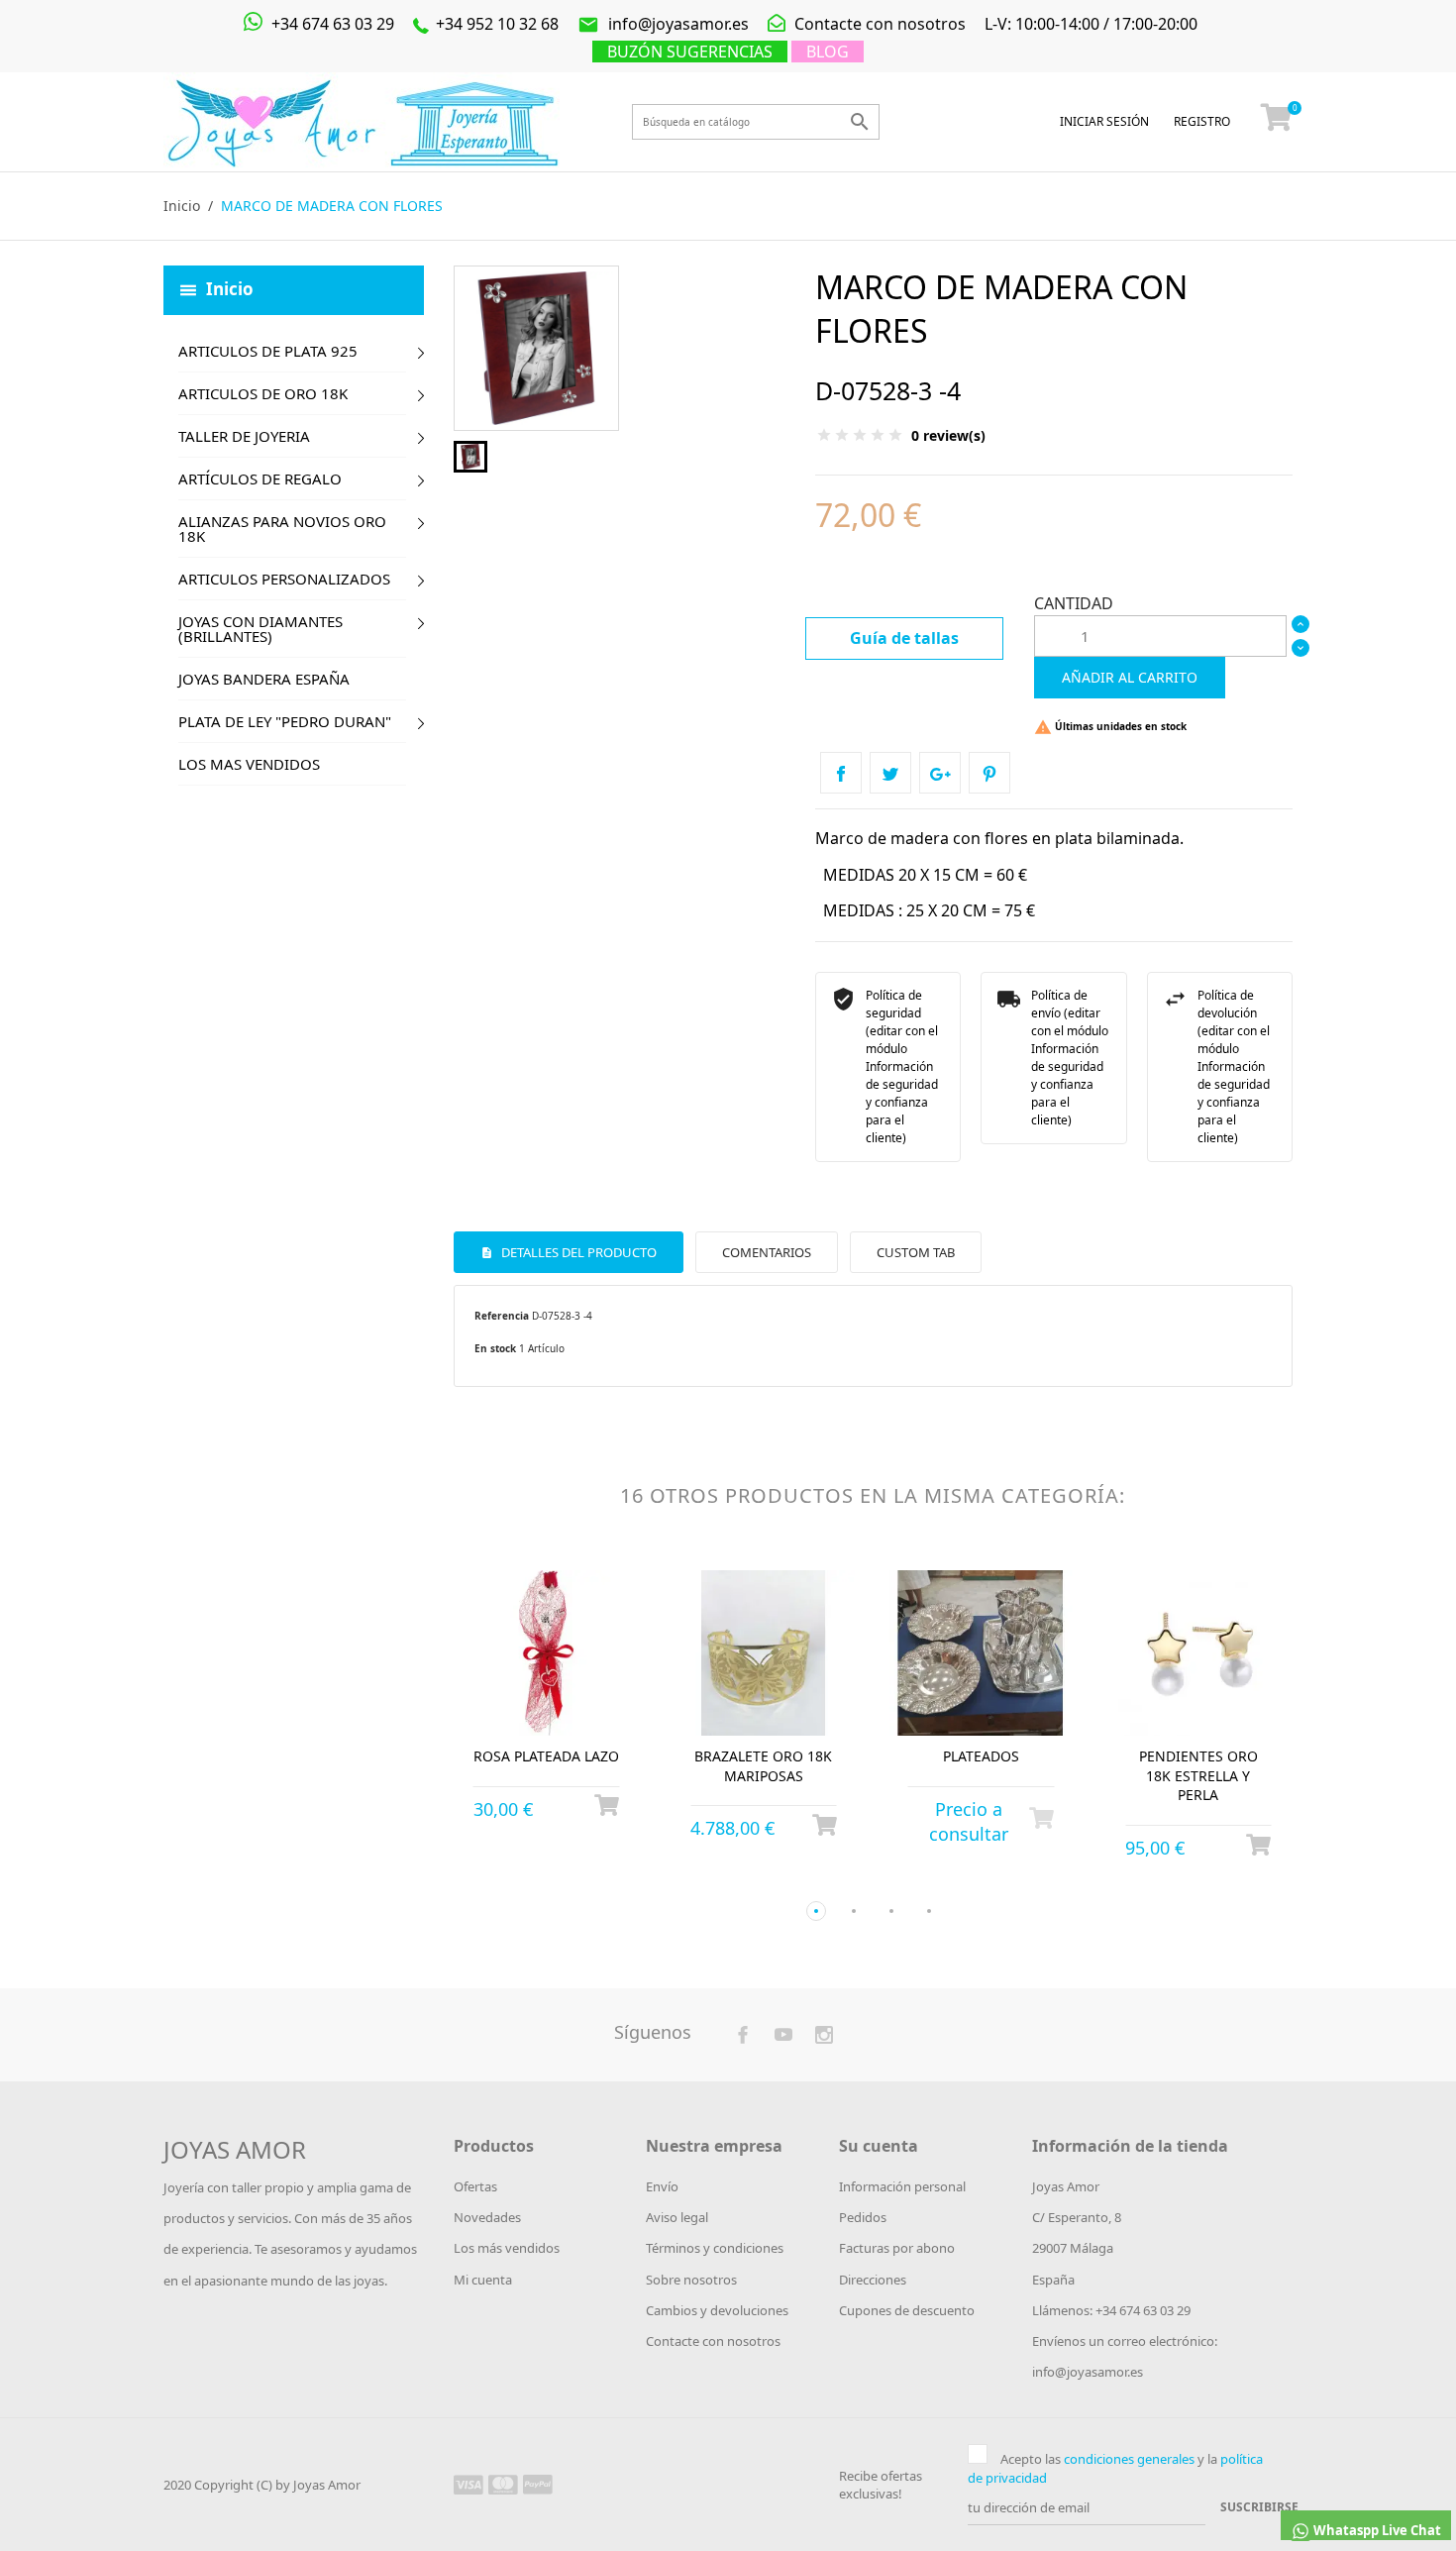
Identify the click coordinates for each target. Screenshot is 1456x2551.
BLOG (828, 52)
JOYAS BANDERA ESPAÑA (264, 679)
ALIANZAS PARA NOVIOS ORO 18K (282, 529)
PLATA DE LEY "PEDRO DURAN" (285, 721)
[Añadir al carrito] (607, 1805)
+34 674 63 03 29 (331, 24)
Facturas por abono (897, 2248)
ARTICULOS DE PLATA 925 (268, 351)
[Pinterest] (989, 773)
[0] (1277, 122)
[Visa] (468, 2484)
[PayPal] (538, 2484)
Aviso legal (677, 2217)
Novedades (487, 2217)
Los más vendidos (507, 2248)
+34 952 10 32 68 (495, 24)
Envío (662, 2186)
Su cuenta (879, 2146)
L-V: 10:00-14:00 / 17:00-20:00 (1091, 24)
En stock (495, 1348)
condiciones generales (1129, 2459)
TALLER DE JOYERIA (244, 436)
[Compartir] (841, 773)
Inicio (230, 288)
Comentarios (767, 1252)
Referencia (502, 1316)
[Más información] (565, 1878)
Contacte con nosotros (878, 24)
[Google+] (940, 773)
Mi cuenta (483, 2280)
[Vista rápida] (528, 1878)
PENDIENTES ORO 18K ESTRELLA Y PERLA (1198, 1775)
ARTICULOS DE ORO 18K (263, 393)
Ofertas (475, 2186)
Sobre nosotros (691, 2280)
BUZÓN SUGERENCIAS (690, 52)
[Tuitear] (890, 773)
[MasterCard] (503, 2484)
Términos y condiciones (715, 2248)
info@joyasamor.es (663, 24)
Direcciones (873, 2280)
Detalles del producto (577, 1252)
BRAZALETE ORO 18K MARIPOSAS (763, 1766)
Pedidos (863, 2217)
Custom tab (916, 1252)
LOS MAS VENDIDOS (249, 764)
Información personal (902, 2186)
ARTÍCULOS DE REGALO (260, 478)
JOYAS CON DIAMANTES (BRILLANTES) (260, 629)
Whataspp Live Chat (1376, 2530)
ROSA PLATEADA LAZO (546, 1756)
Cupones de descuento (907, 2310)
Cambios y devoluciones (717, 2310)
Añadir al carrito (1130, 677)
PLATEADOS (981, 1756)
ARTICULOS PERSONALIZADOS (284, 579)
